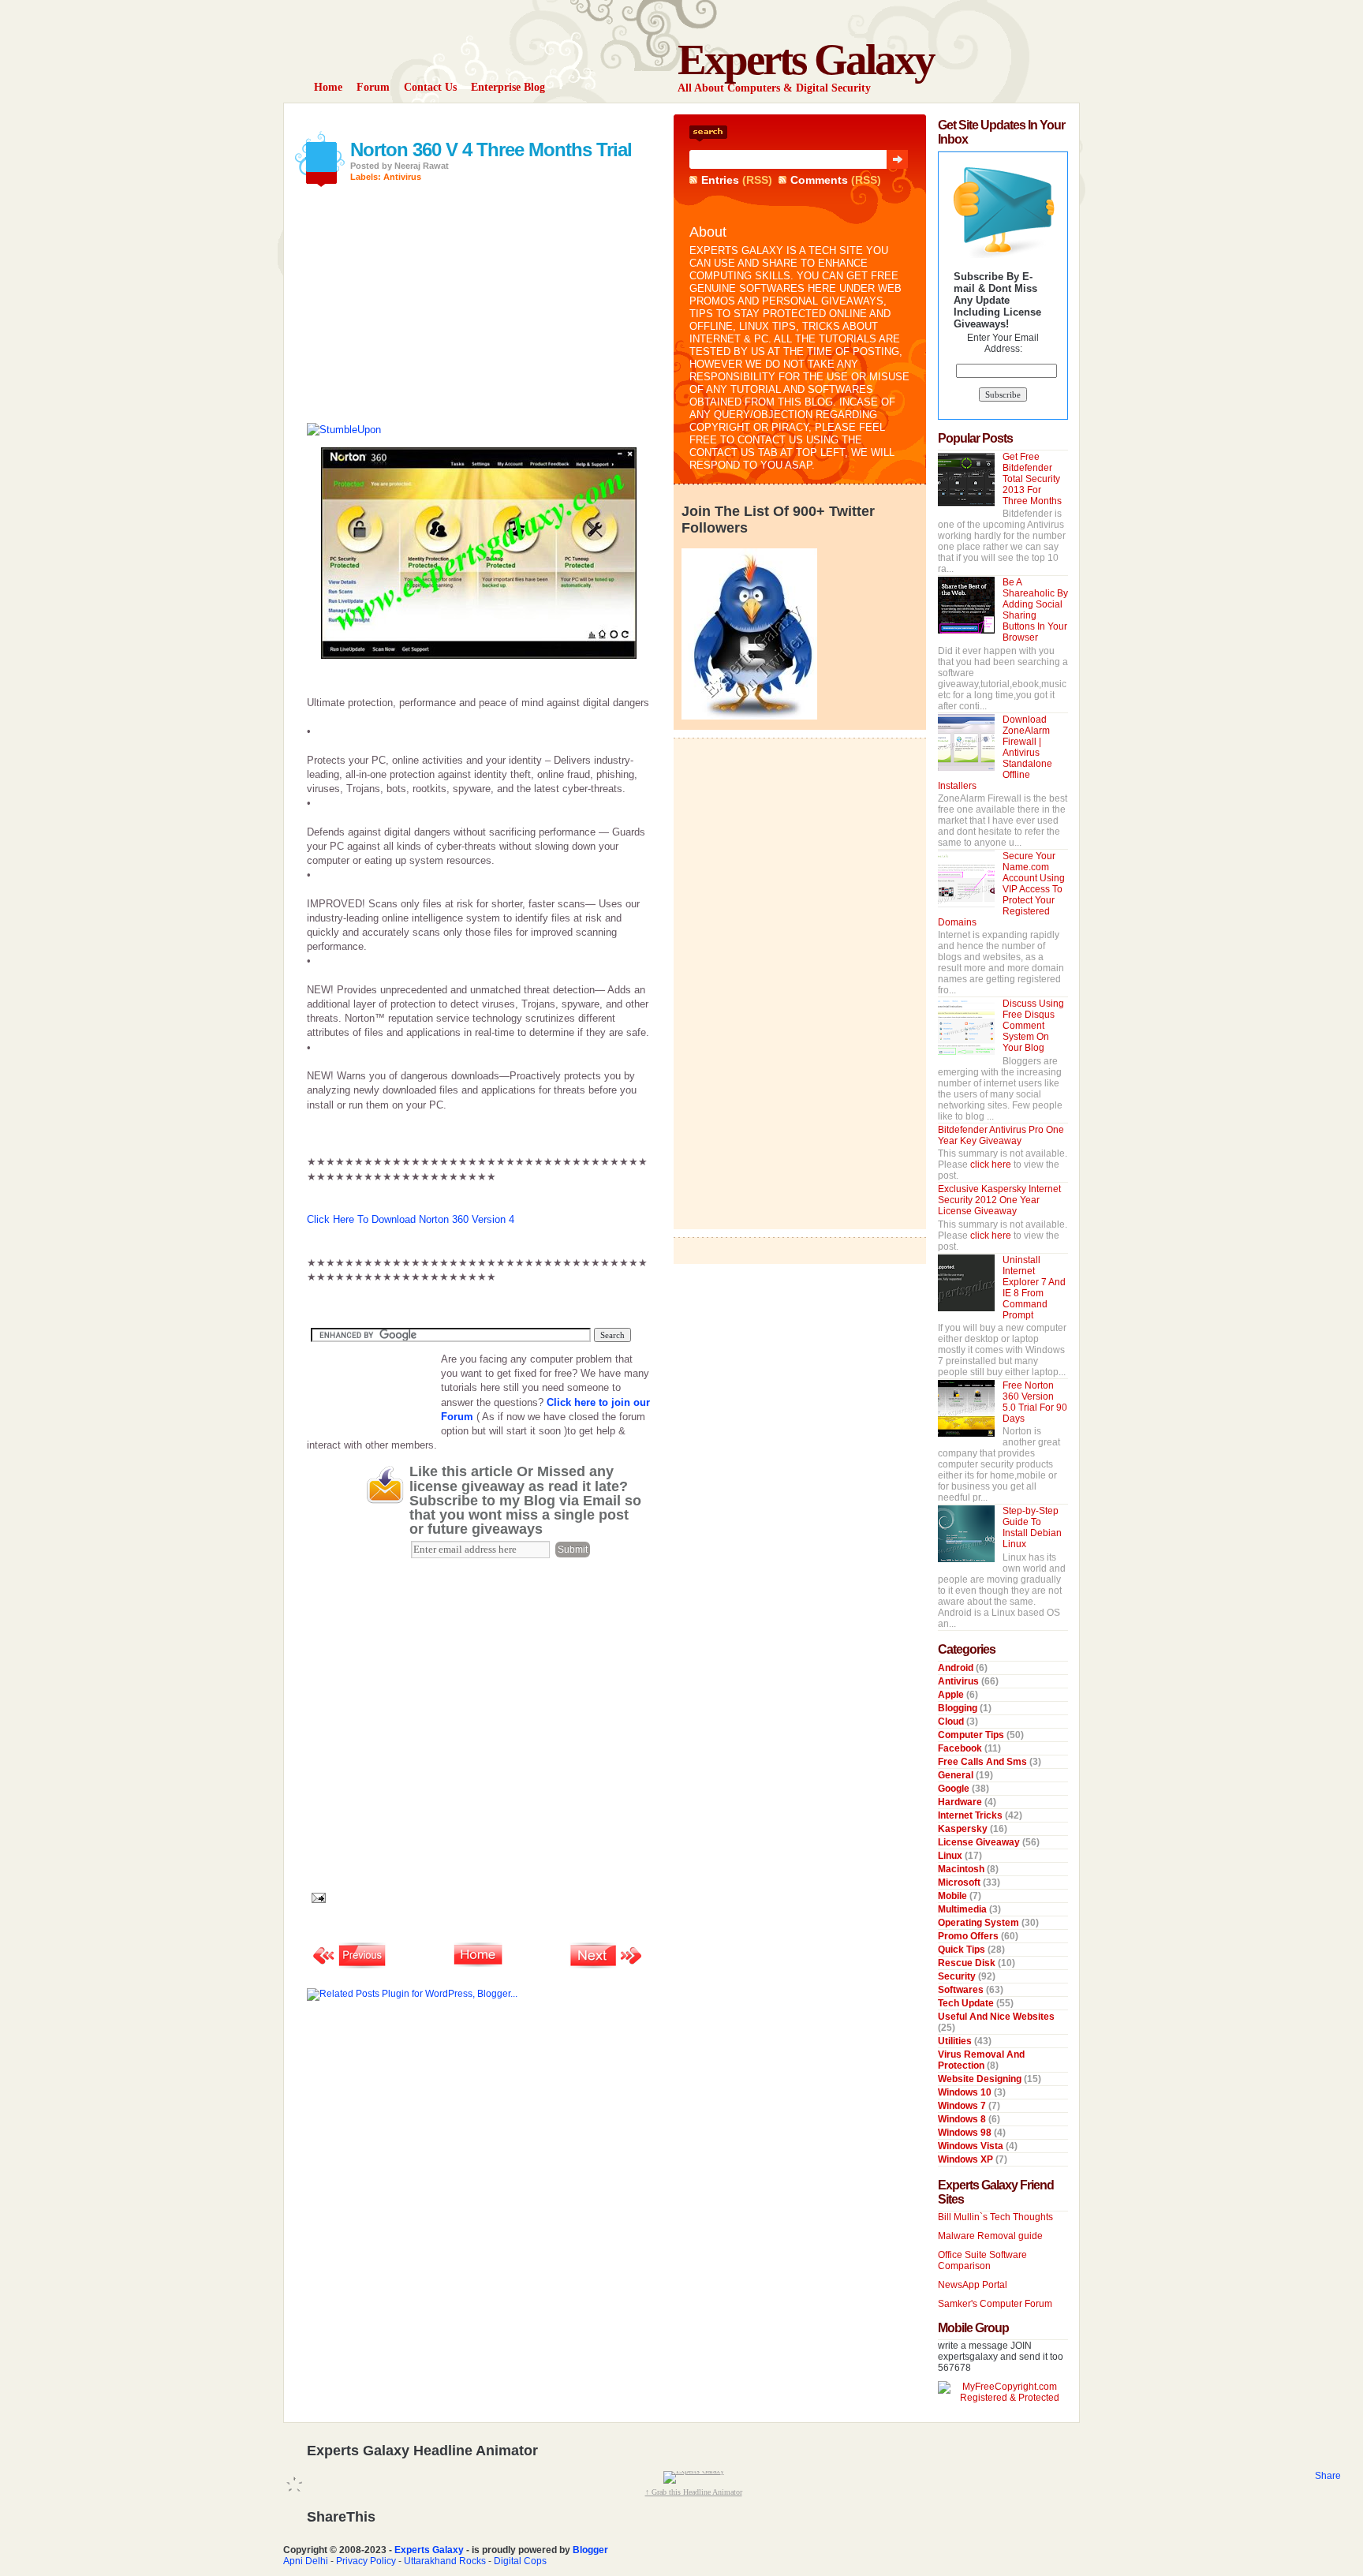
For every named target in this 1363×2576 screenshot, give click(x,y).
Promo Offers (969, 1936)
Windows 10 (966, 2092)
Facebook (961, 1748)
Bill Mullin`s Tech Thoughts (995, 2217)
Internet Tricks (971, 1815)
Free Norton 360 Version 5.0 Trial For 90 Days (1035, 1402)
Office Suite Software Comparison (982, 2260)
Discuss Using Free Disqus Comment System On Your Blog (1033, 1026)
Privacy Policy (366, 2561)
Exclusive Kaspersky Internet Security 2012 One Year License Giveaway (999, 1200)
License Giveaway (980, 1842)
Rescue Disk (968, 1963)
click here (992, 1165)
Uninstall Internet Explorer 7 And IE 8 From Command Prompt (1034, 1288)
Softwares (962, 1990)
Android (957, 1668)
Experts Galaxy (806, 60)
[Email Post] (316, 1897)
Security (958, 1976)
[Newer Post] (350, 1967)
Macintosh (962, 1869)
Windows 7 (963, 2106)
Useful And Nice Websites (996, 2017)
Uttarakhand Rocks (445, 2561)
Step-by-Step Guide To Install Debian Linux (1032, 1527)
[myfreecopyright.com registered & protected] (1003, 2398)
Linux (951, 1856)
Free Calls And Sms (984, 1762)
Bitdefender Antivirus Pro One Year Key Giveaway (1001, 1135)
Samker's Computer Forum (995, 2304)
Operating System (980, 1923)
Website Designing (981, 2079)
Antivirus (402, 177)
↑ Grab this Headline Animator (694, 2492)
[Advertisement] (491, 120)
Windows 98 (966, 2133)
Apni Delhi (306, 2561)
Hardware (961, 1802)
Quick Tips (963, 1950)
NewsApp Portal (973, 2285)
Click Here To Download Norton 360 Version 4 (411, 1219)
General (957, 1775)
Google (955, 1789)
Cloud (952, 1722)
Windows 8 (963, 2119)
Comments (819, 180)
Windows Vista (972, 2146)
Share (1328, 2476)
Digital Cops (520, 2561)
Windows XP (967, 2159)
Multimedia (963, 1909)
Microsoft (960, 1882)
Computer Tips (972, 1735)
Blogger (590, 2550)
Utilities (956, 2041)
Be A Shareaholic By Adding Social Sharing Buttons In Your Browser (1035, 610)
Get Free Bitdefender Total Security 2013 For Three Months (1032, 479)
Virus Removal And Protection (981, 2060)
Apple (952, 1695)
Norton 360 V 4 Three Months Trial (491, 150)
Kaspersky (964, 1829)
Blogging (959, 1708)
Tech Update (967, 2003)
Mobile (954, 1896)
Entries (720, 180)
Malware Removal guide (990, 2236)
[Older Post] (607, 1967)
